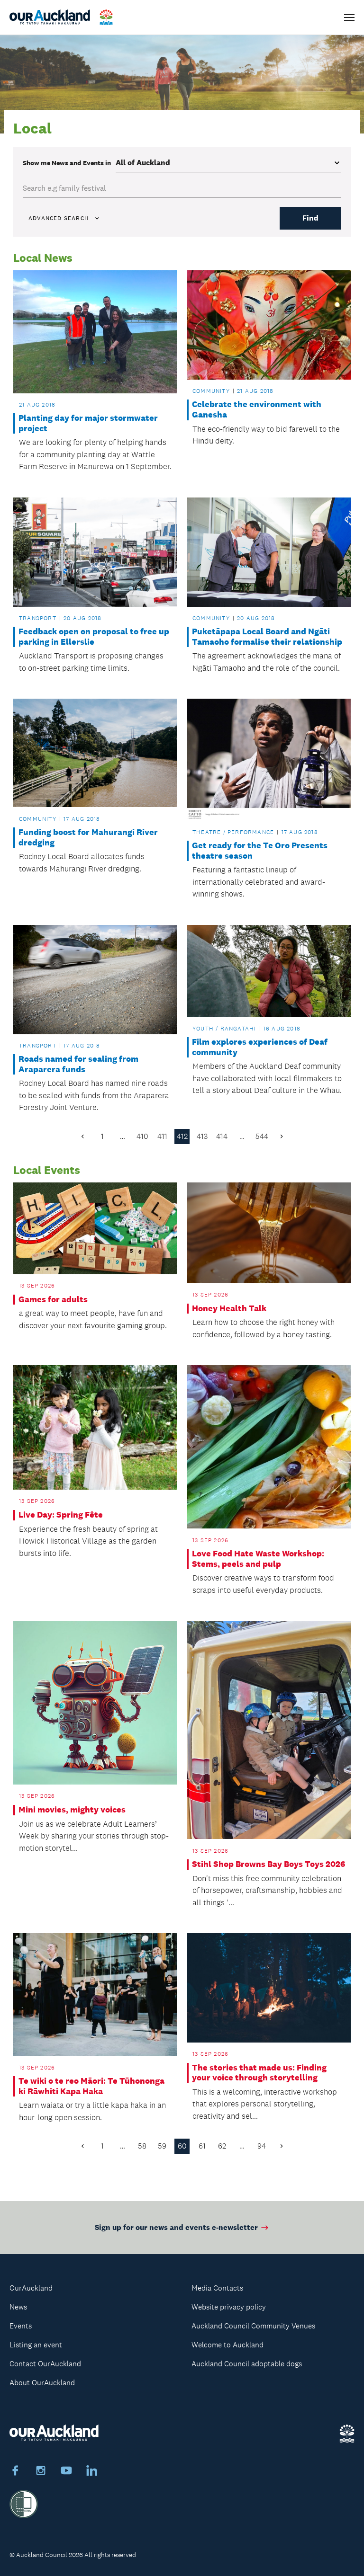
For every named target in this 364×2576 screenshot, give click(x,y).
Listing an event (36, 2345)
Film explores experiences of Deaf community (260, 1047)
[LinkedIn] (92, 2472)
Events (21, 2326)
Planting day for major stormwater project (88, 423)
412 (182, 1136)
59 (162, 2146)
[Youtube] (66, 2472)
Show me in (67, 163)
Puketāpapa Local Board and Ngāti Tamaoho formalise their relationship (267, 637)
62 (222, 2146)
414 (222, 1136)
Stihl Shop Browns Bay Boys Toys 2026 (268, 1864)
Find (310, 218)
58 (142, 2146)
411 (162, 1136)
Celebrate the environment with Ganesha (257, 410)
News (18, 2307)
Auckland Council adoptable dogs (247, 2364)
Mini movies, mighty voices (72, 1810)
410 (142, 1136)
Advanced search (59, 218)
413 (202, 1136)
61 (202, 2146)
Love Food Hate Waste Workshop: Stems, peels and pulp (258, 1559)
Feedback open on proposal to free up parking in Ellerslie (94, 637)
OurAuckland (31, 2288)
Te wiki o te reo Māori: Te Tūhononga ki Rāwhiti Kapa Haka (91, 2086)
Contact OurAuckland (45, 2364)
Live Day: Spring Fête (61, 1515)
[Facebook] (15, 2472)
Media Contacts (217, 2288)
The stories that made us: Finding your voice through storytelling (259, 2073)
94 (262, 2146)
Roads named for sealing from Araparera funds (78, 1064)
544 (262, 1136)
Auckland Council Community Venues (253, 2326)
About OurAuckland (42, 2383)
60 (182, 2146)
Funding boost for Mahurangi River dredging (88, 838)
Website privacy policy (229, 2307)
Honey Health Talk (229, 1309)
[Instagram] (41, 2472)
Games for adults (53, 1300)
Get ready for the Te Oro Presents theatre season (260, 851)
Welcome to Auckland (227, 2345)
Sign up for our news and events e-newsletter (176, 2227)
